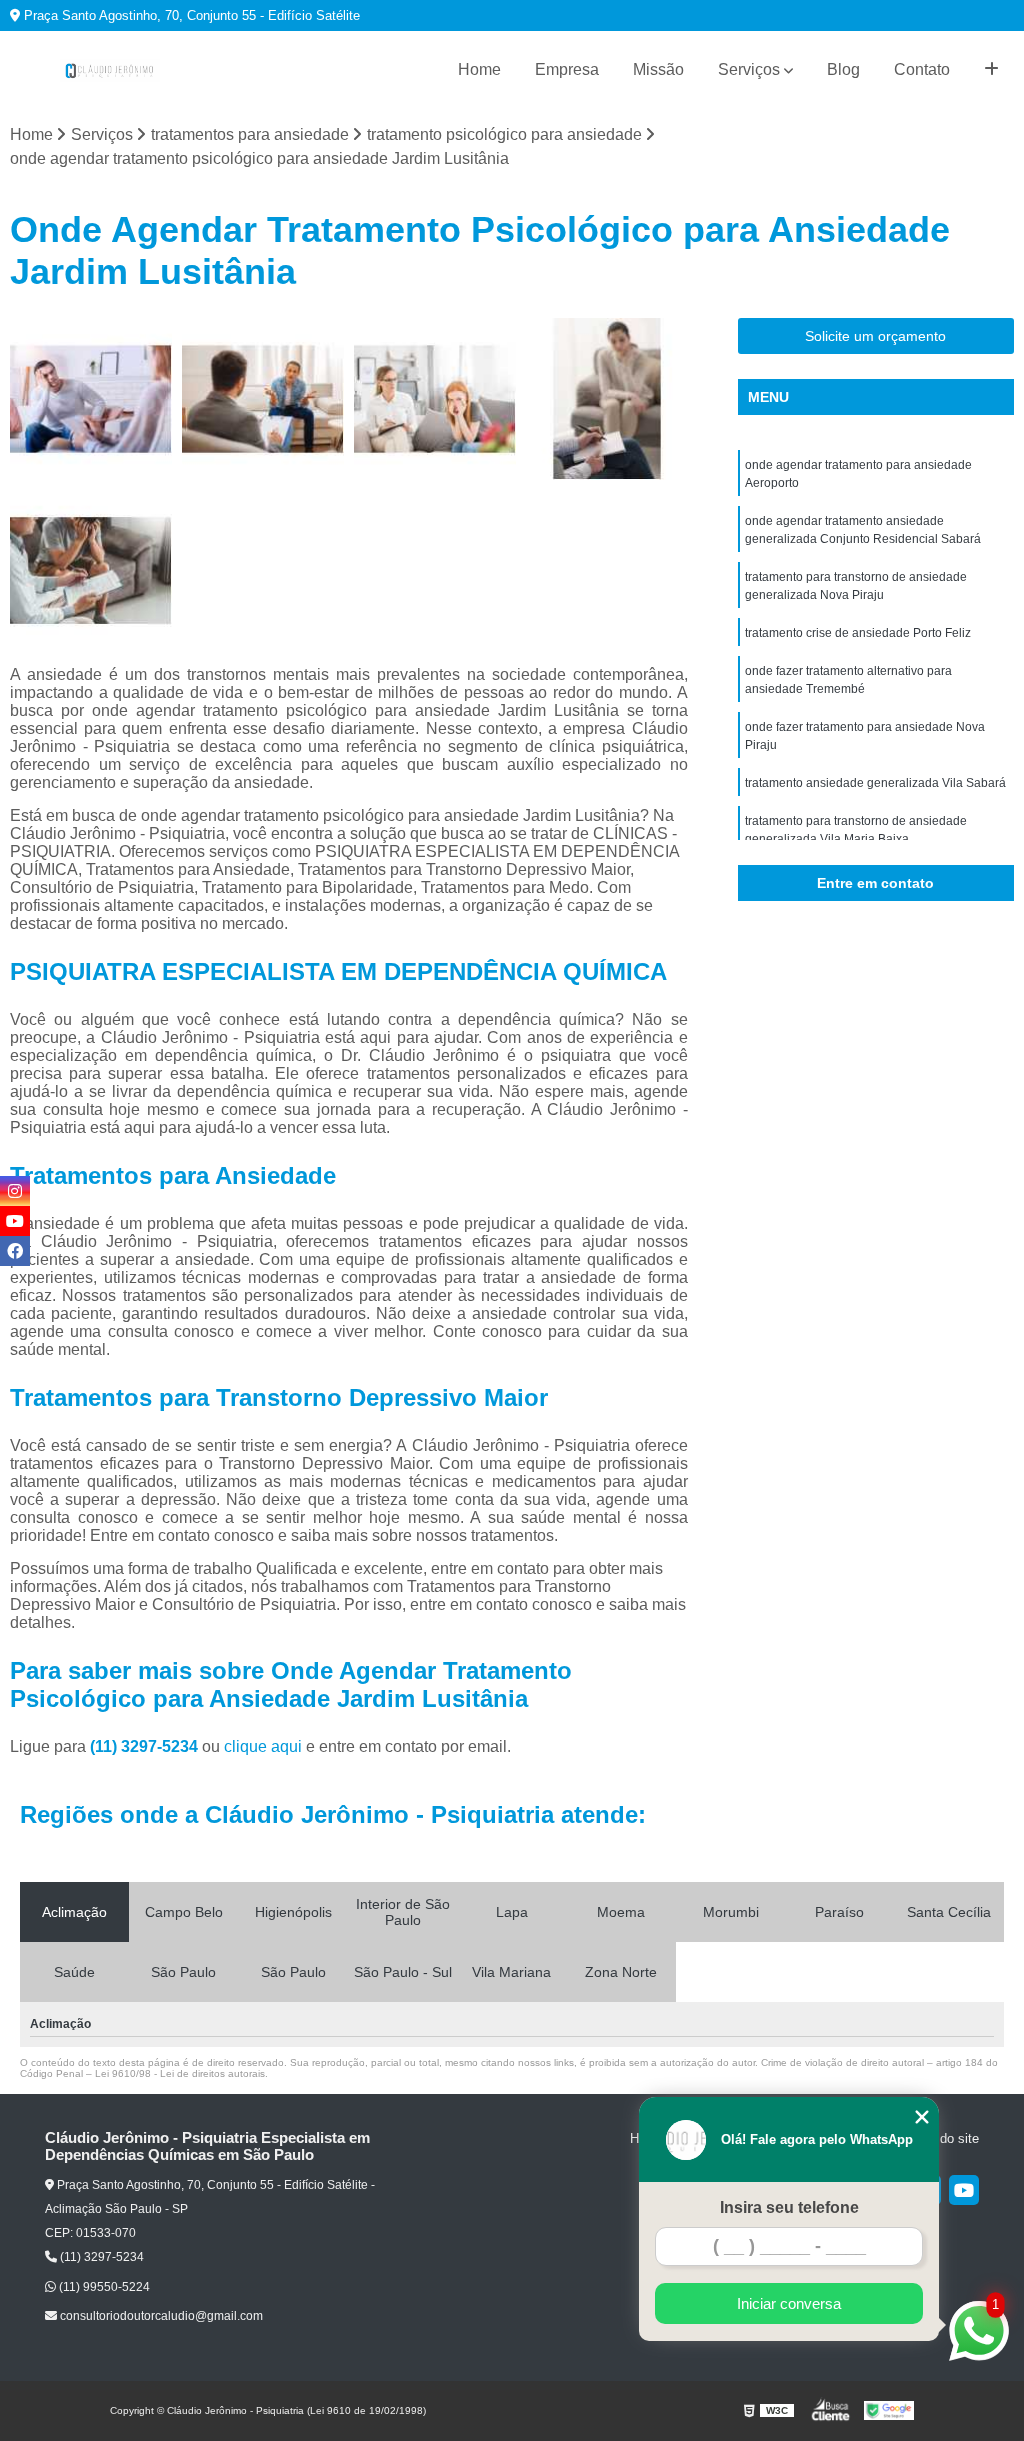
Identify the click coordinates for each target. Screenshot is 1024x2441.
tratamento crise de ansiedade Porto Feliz (858, 633)
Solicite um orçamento (875, 336)
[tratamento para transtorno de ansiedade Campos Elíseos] (91, 399)
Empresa (567, 69)
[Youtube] (964, 2190)
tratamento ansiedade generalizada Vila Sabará (875, 783)
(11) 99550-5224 (103, 2287)
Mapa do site (941, 2138)
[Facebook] (15, 1251)
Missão (658, 69)
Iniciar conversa (789, 2303)
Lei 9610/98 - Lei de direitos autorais (180, 2073)
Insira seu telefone (789, 2207)
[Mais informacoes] (991, 70)
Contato (922, 69)
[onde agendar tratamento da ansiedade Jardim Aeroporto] (91, 571)
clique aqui (263, 1746)
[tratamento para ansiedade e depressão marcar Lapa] (607, 399)
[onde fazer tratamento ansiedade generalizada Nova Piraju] (435, 399)
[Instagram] (15, 1191)
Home (479, 69)
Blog (843, 69)
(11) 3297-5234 (146, 1746)
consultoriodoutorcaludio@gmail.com (160, 2316)
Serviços (749, 69)
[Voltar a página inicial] (110, 70)
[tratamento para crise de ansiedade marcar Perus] (263, 399)
